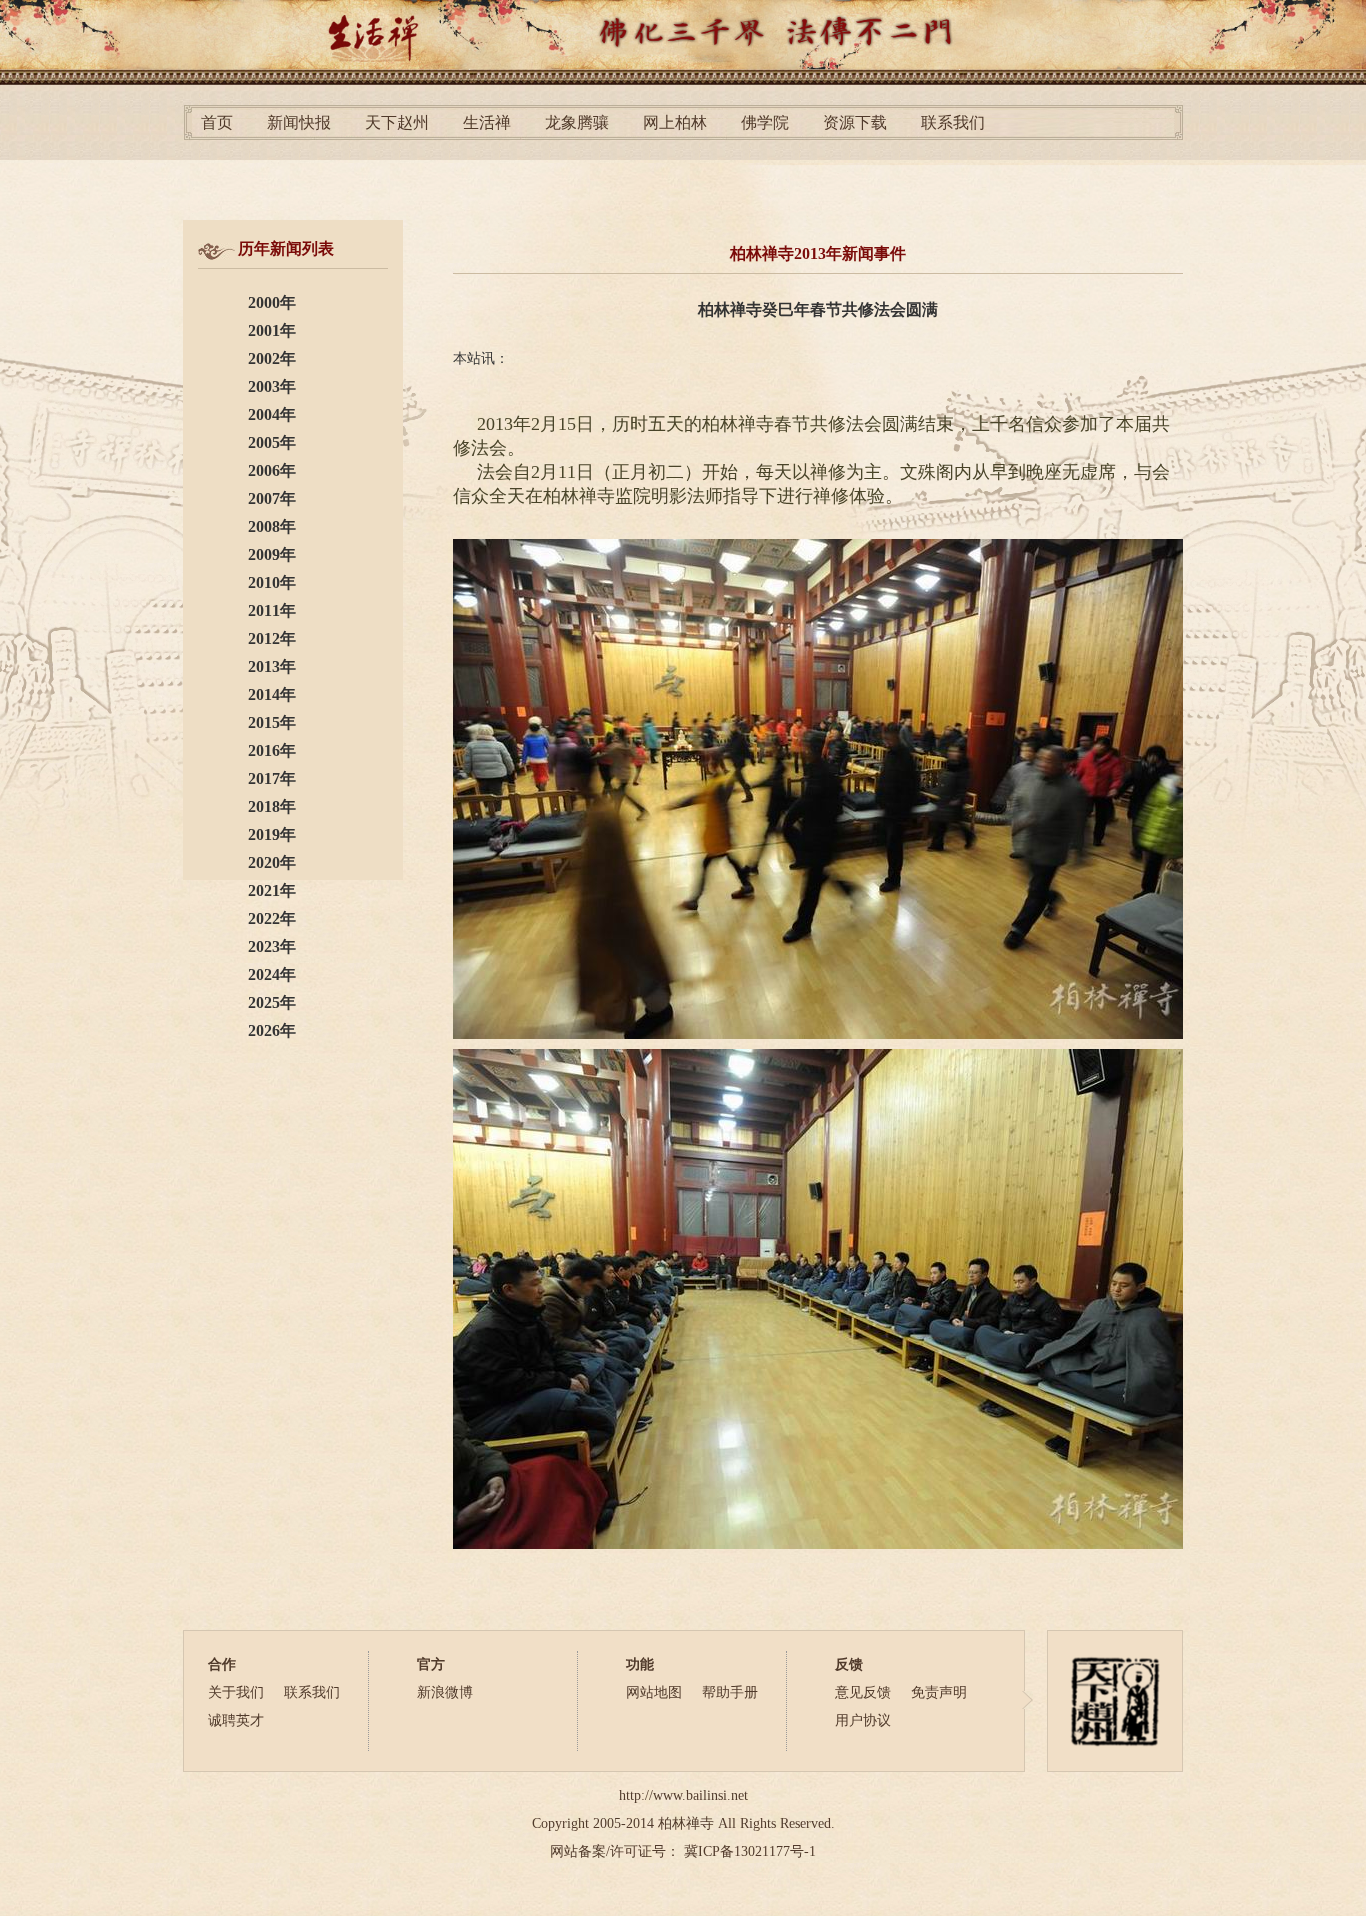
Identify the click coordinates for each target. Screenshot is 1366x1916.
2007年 (272, 498)
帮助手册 (730, 1692)
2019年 (272, 834)
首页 (217, 122)
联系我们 (953, 122)
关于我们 (236, 1692)
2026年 (272, 1030)
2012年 (272, 638)
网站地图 (654, 1692)
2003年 (272, 386)
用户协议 (863, 1720)
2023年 (272, 946)
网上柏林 (675, 122)
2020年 (272, 862)
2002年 (272, 358)
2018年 (272, 806)
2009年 (272, 554)
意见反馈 (863, 1692)
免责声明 (939, 1692)
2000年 (272, 302)
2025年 (272, 1002)
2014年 (272, 694)
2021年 (272, 890)
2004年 (272, 414)
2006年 (272, 470)
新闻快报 (299, 122)
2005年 (272, 442)
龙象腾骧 (577, 122)
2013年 (272, 666)
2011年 (272, 610)
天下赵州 (397, 122)
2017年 (272, 778)
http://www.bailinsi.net (683, 1795)
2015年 (272, 722)
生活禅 (487, 122)
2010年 (272, 582)
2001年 (272, 330)
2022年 (272, 918)
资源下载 (855, 122)
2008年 (272, 526)
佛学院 (765, 122)
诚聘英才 (236, 1720)
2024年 (272, 974)
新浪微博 (445, 1692)
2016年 (272, 750)
